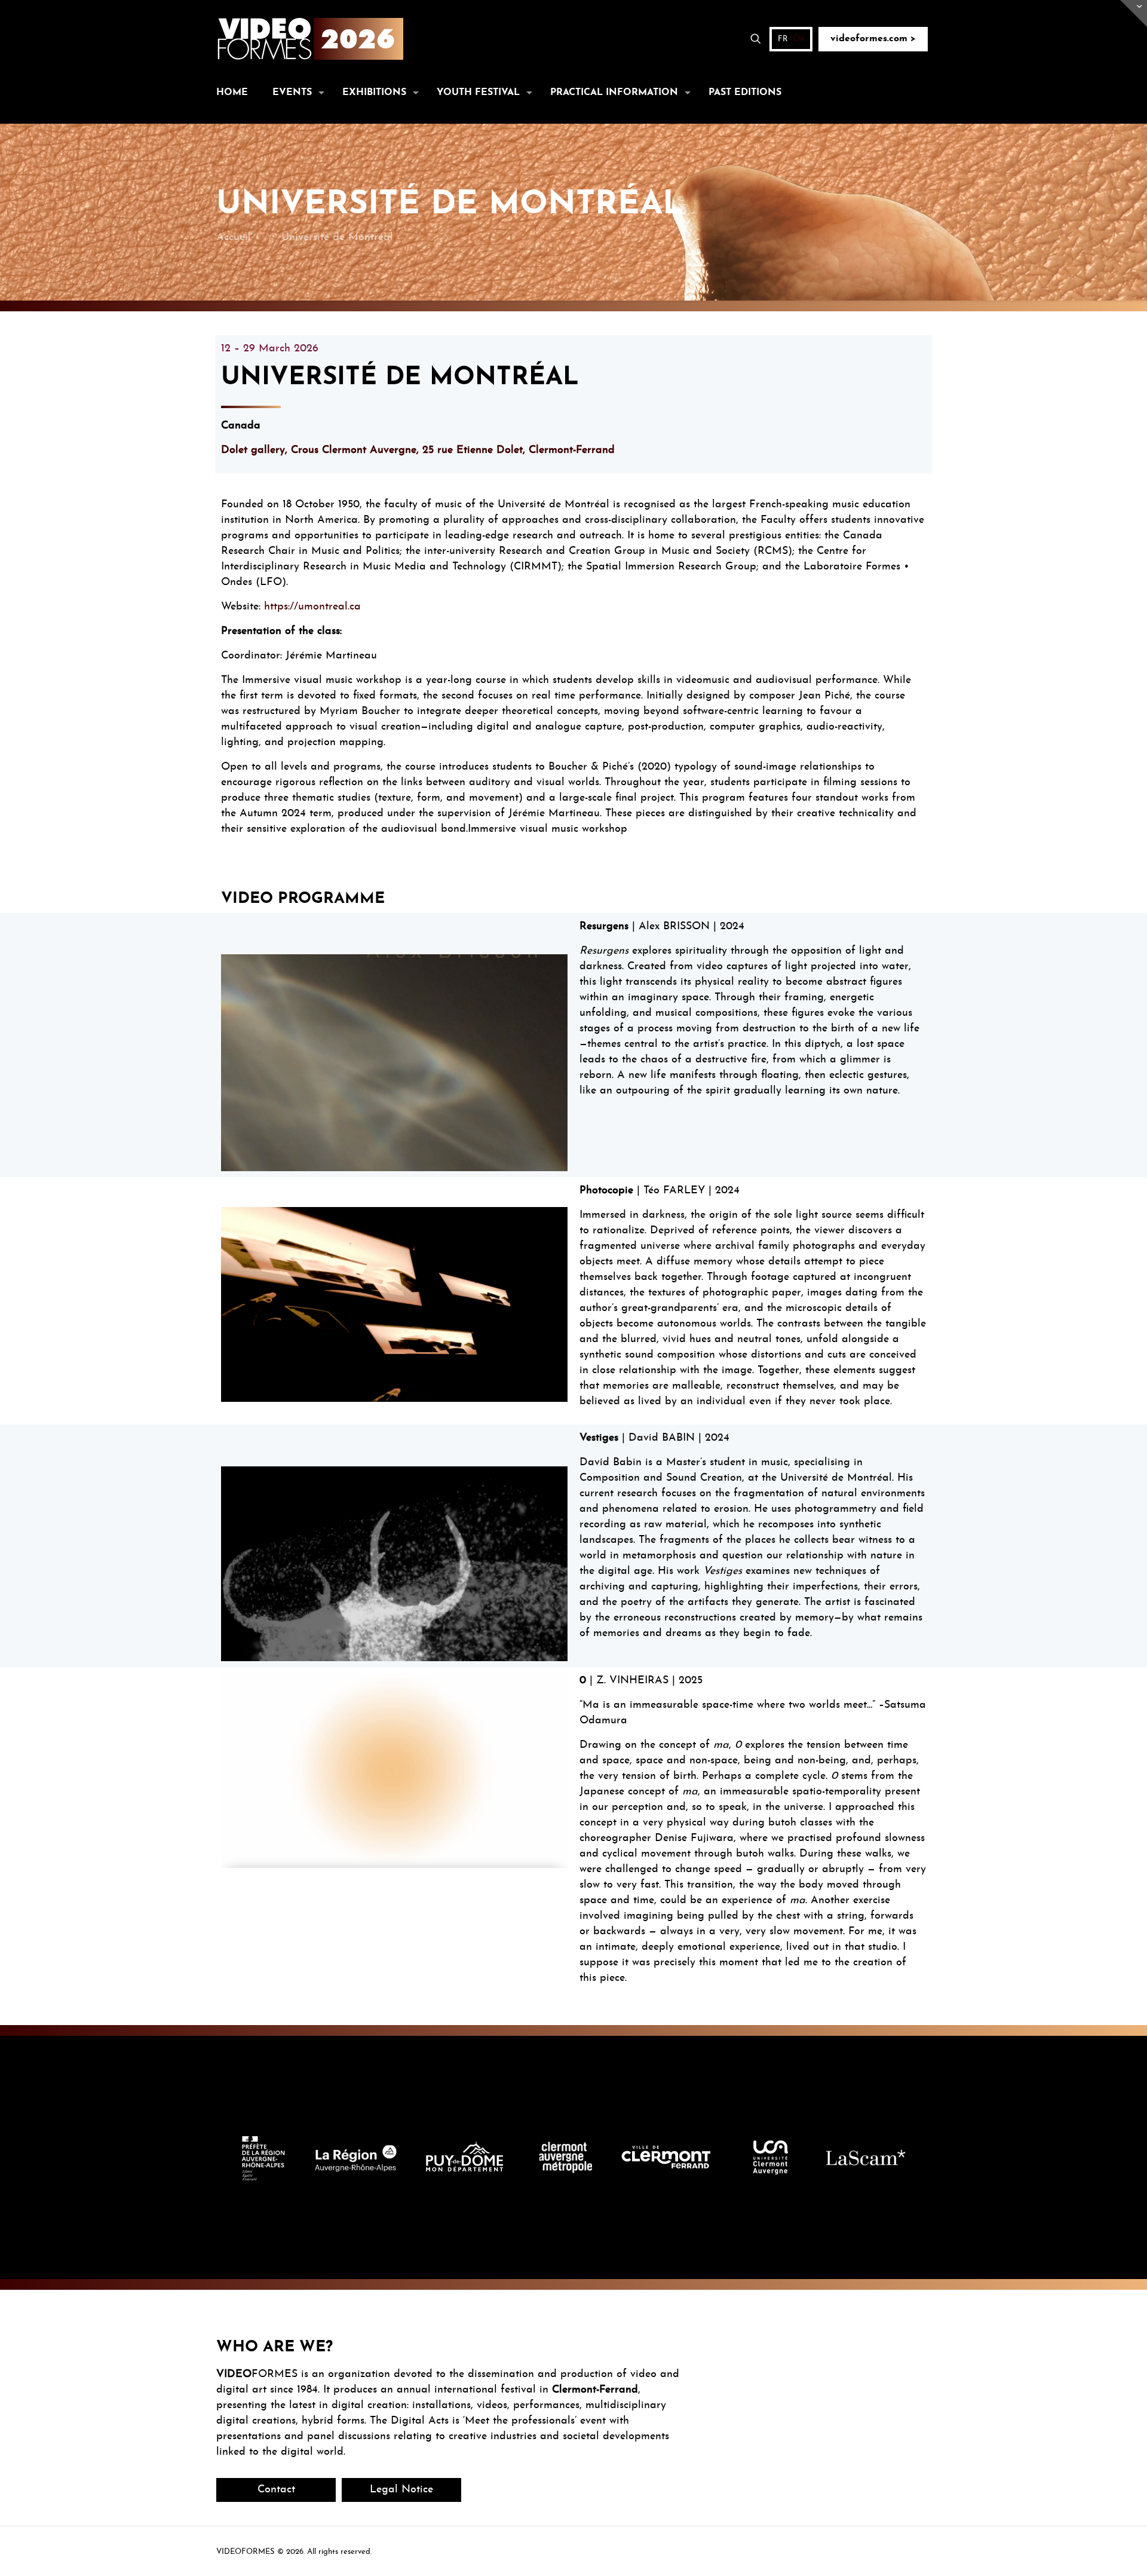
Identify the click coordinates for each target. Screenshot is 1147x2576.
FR (783, 39)
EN (798, 39)
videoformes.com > (873, 39)
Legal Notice (401, 2490)
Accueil (234, 238)
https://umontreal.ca (312, 607)
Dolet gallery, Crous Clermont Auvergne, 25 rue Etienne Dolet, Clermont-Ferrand (418, 450)
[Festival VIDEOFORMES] (310, 39)
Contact (276, 2490)
